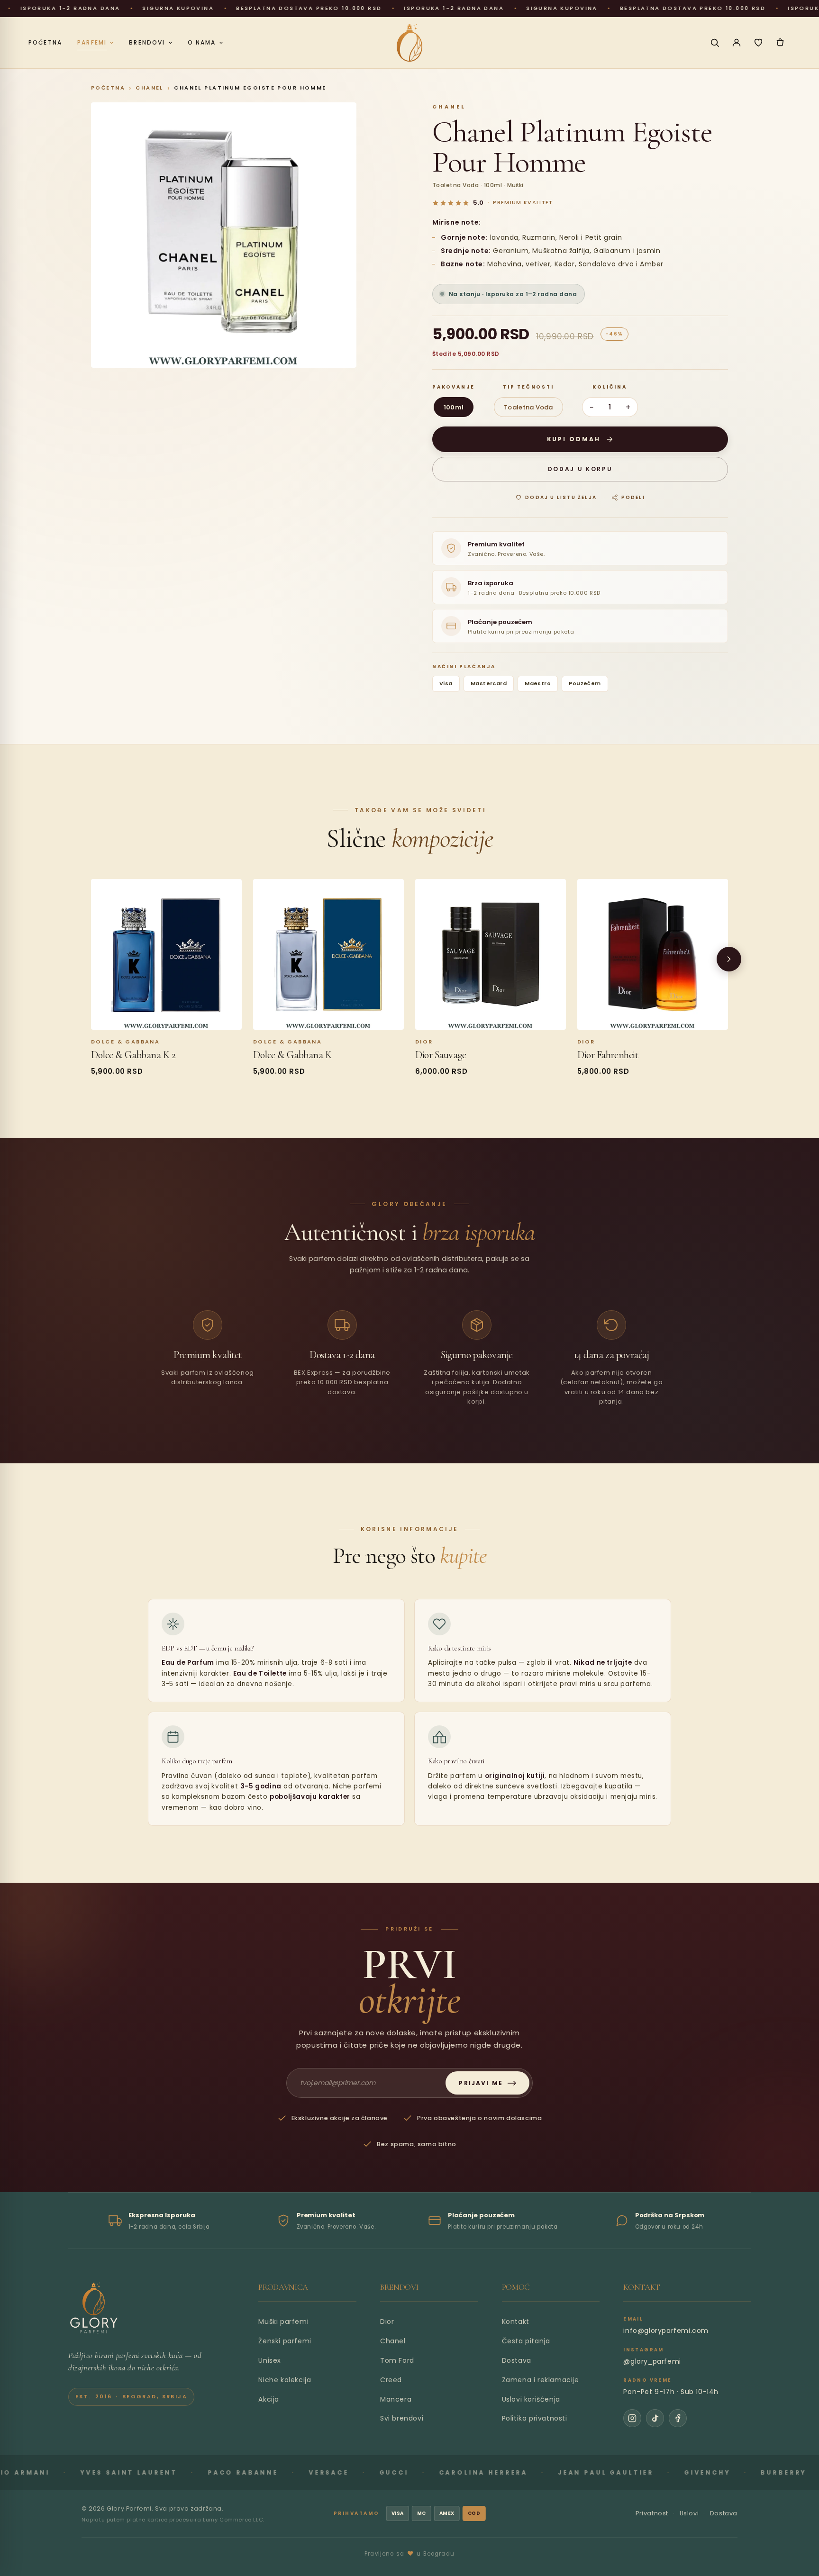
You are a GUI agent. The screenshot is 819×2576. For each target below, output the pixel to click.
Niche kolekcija (285, 2380)
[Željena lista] (758, 43)
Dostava (517, 2360)
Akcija (269, 2399)
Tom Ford (397, 2360)
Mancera (396, 2399)
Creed (391, 2380)
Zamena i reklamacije (541, 2380)
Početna (108, 88)
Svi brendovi (402, 2418)
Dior (387, 2322)
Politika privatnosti (535, 2418)
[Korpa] (780, 43)
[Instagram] (632, 2418)
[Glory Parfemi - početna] (409, 43)
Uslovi (689, 2513)
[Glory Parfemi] (94, 2308)
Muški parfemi (283, 2322)
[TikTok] (655, 2418)
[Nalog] (737, 43)
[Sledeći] (729, 959)
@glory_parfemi (652, 2361)
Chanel (150, 88)
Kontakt (516, 2322)
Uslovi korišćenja (531, 2399)
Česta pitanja (526, 2341)
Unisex (270, 2360)
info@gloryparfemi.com (666, 2331)
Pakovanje (454, 387)
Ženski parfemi (285, 2341)
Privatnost (652, 2513)
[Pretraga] (715, 43)
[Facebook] (678, 2418)
